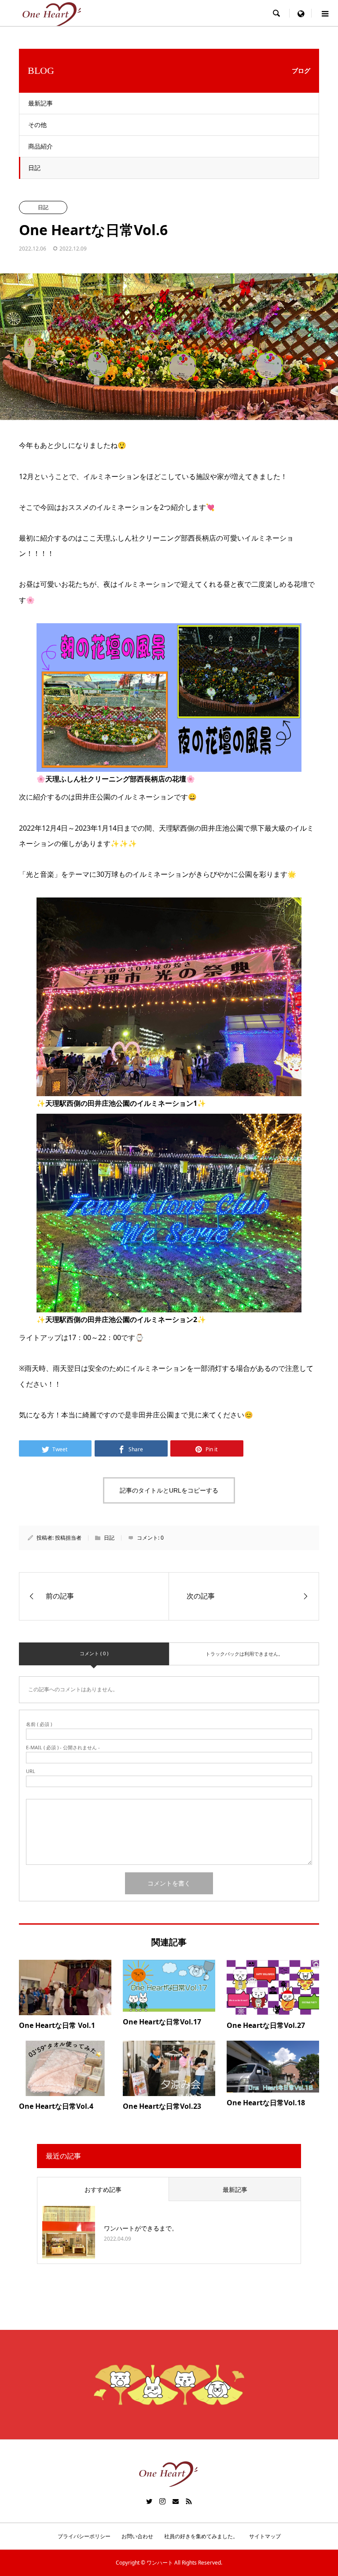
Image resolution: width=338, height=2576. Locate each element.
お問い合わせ (137, 2536)
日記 (34, 168)
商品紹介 (40, 146)
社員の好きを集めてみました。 (201, 2536)
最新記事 (40, 103)
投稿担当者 (68, 1538)
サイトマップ (265, 2536)
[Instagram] (162, 2501)
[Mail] (176, 2501)
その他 (37, 125)
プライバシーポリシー (84, 2536)
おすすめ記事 (103, 2189)
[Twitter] (149, 2501)
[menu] (301, 13)
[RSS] (189, 2501)
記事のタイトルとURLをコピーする (169, 1490)
